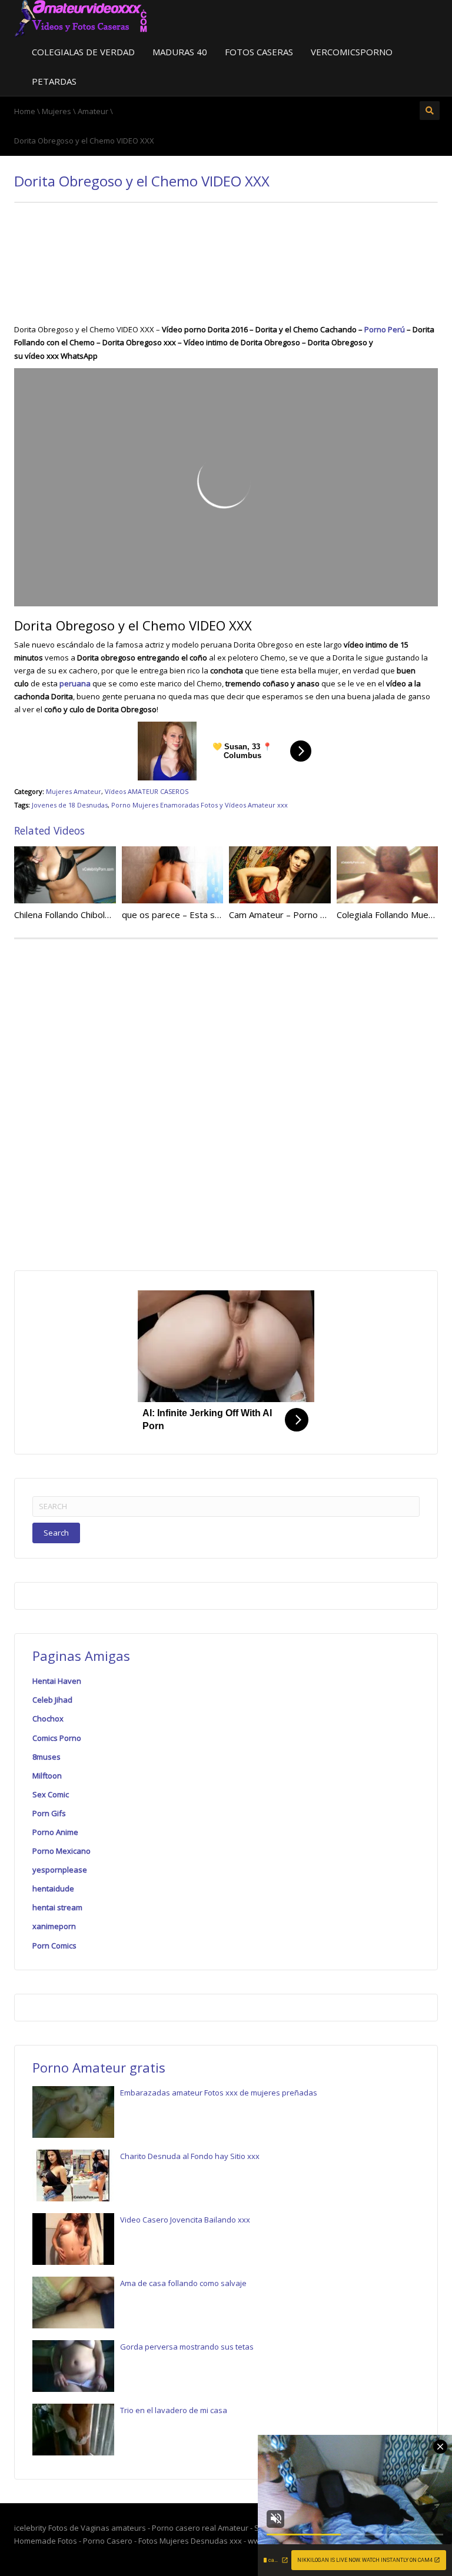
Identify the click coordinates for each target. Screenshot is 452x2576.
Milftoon (47, 1776)
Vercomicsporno (352, 52)
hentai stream (57, 1907)
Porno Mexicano (62, 1851)
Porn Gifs (49, 1813)
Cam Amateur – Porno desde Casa (298, 915)
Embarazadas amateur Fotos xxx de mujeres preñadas (219, 2093)
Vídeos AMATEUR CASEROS (147, 791)
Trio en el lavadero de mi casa (174, 2410)
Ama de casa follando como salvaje (183, 2283)
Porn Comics (54, 1946)
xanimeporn (54, 1926)
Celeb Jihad (52, 1700)
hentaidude (53, 1888)
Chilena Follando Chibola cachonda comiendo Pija (111, 915)
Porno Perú (385, 329)
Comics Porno (57, 1738)
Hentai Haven (57, 1681)
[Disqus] (226, 1102)
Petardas (54, 81)
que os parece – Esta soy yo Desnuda (199, 915)
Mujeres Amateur (74, 791)
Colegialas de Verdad (83, 52)
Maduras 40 (180, 52)
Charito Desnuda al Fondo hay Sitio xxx (190, 2156)
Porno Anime (55, 1832)
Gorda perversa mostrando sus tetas (187, 2347)
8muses (46, 1757)
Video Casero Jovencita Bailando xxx (185, 2220)
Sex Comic (51, 1794)
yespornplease (60, 1870)
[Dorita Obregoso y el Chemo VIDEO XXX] (81, 18)
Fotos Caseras (259, 52)
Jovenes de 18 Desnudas (70, 805)
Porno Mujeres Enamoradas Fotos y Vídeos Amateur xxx (200, 805)
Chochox (48, 1719)
